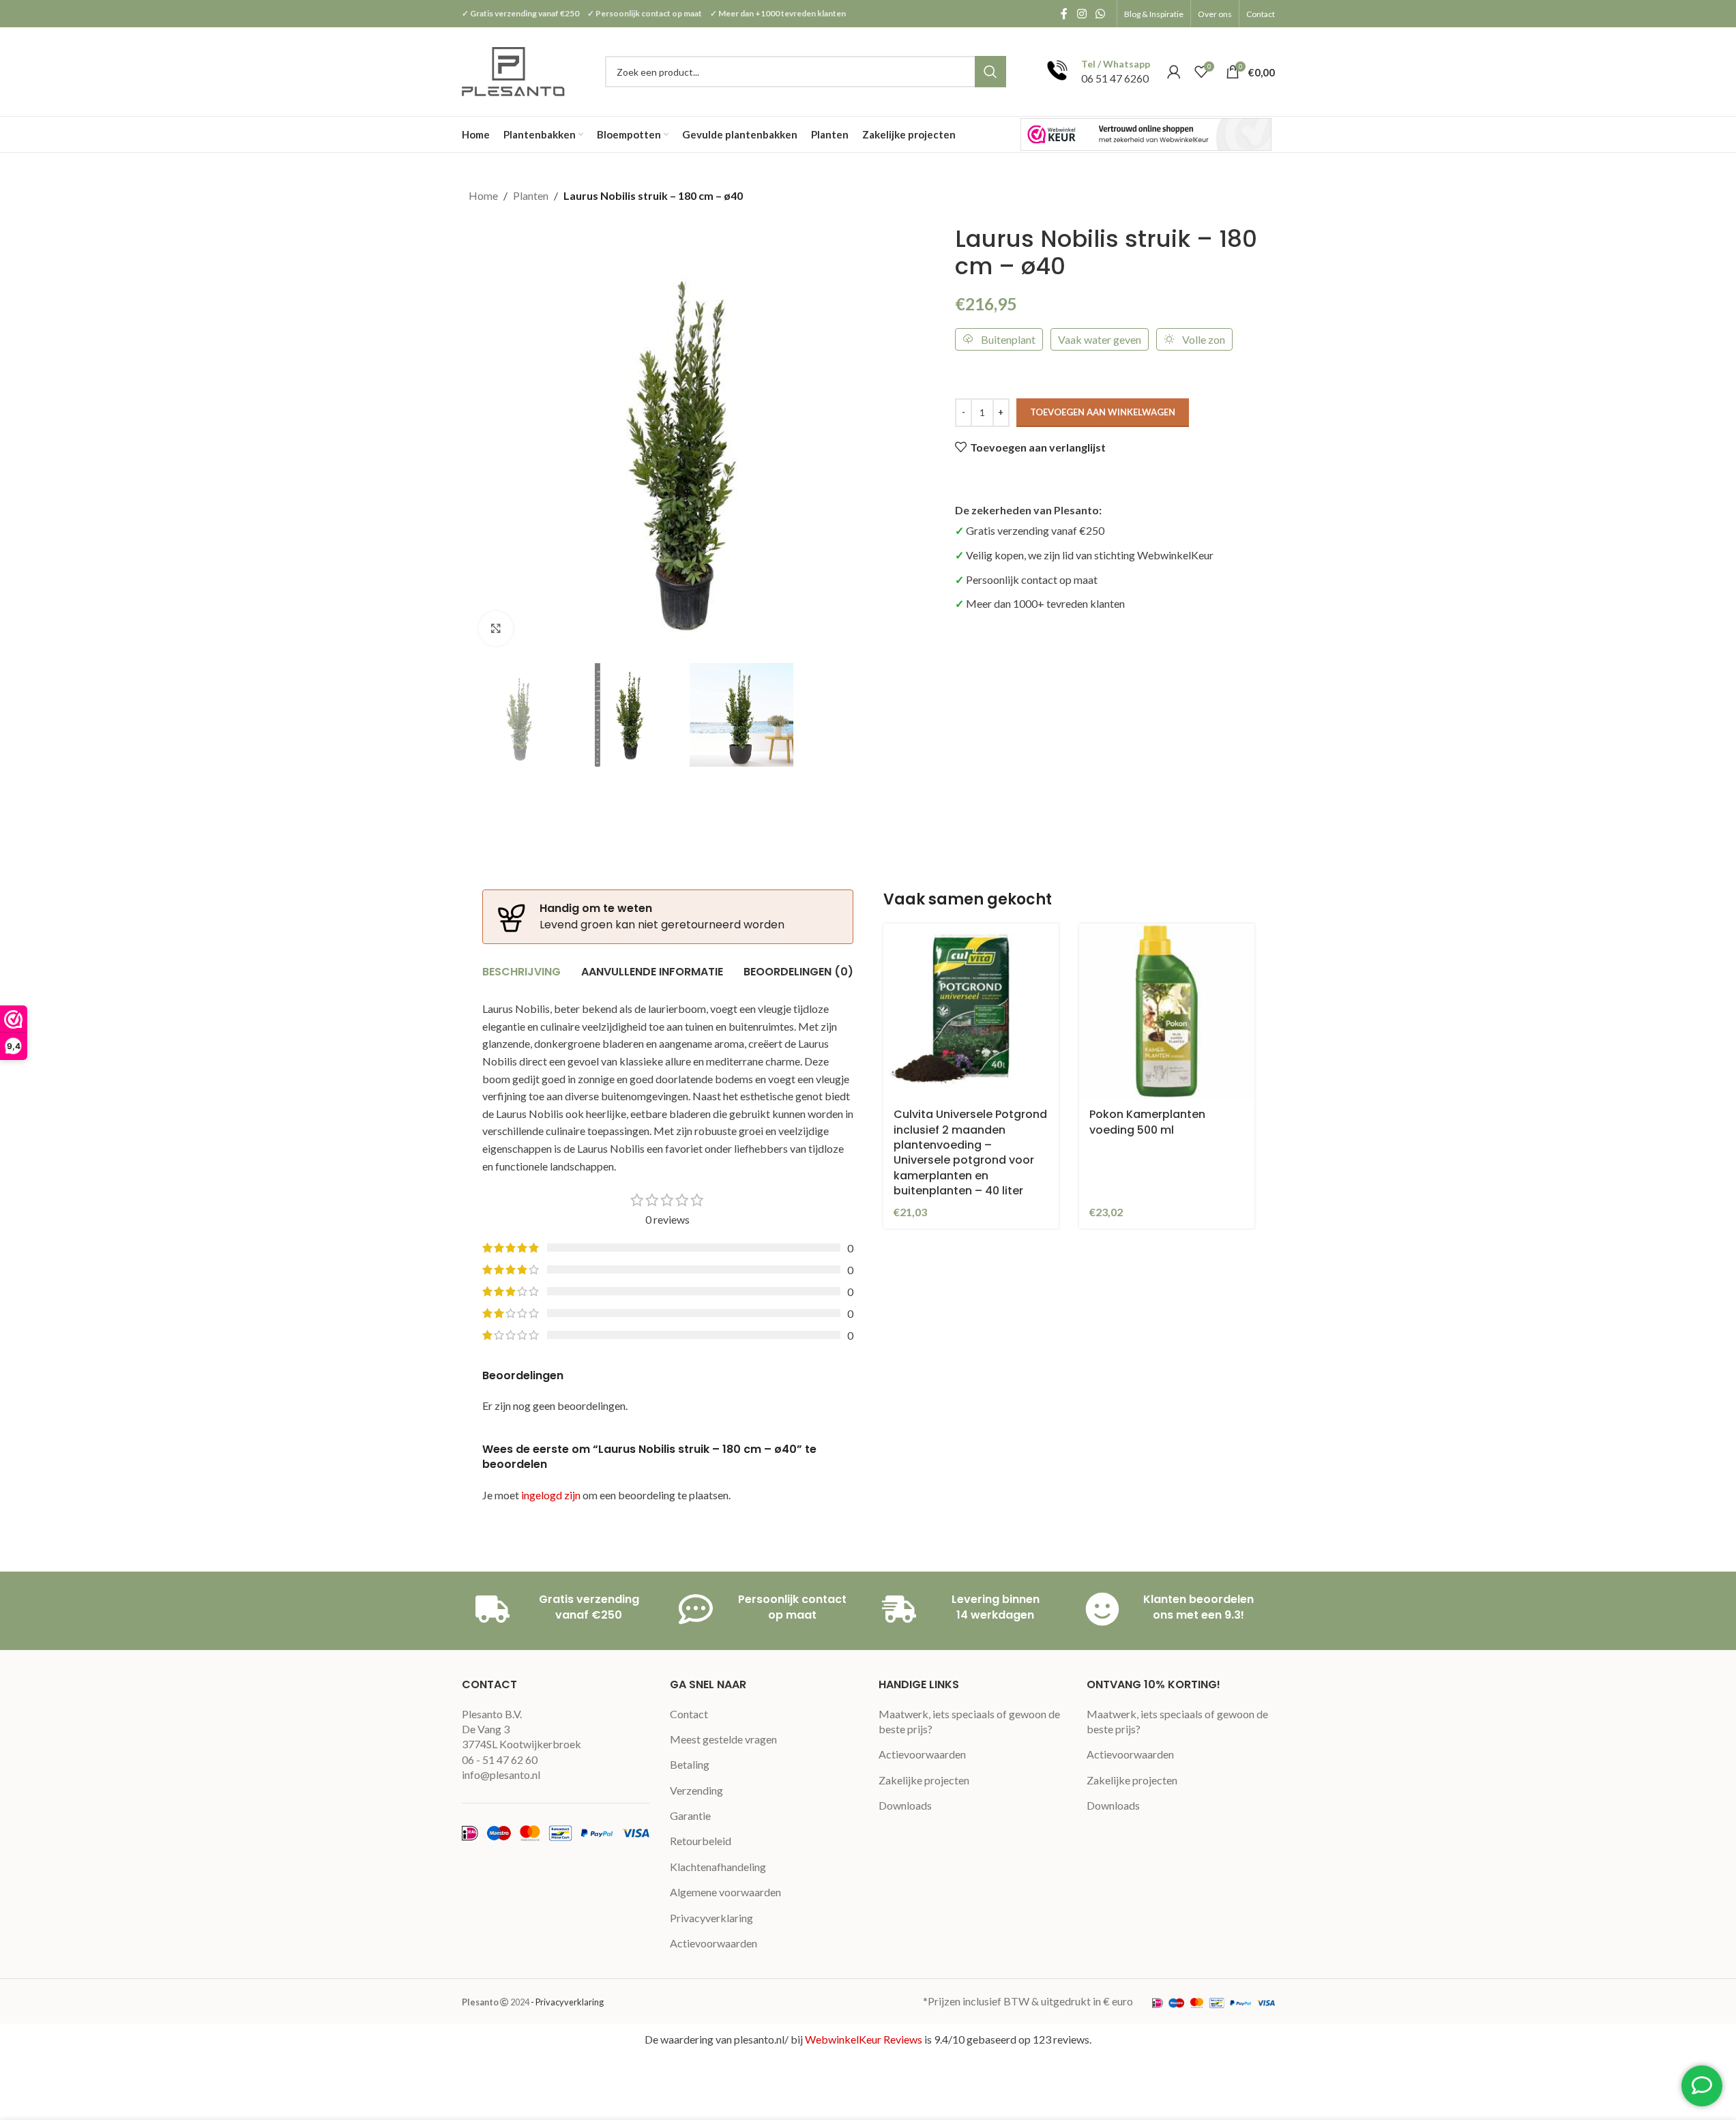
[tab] (521, 972)
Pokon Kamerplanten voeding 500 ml (1147, 1122)
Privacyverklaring (711, 1918)
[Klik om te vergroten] (496, 628)
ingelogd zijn (551, 1495)
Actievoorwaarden (713, 1943)
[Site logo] (515, 70)
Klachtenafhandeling (718, 1867)
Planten (531, 195)
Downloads (905, 1805)
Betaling (690, 1764)
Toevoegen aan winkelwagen (1103, 412)
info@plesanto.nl (501, 1775)
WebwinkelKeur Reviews (864, 2039)
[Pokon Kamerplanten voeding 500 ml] (1167, 1011)
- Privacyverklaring (567, 2002)
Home (483, 195)
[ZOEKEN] (990, 72)
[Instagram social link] (1082, 14)
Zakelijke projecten (924, 1780)
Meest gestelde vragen (723, 1739)
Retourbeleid (701, 1841)
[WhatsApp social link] (1100, 14)
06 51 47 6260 (1115, 78)
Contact (689, 1714)
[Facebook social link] (1064, 14)
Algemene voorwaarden (725, 1892)
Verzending (696, 1790)
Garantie (690, 1815)
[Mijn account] (1174, 72)
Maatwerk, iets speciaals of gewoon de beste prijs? (969, 1721)
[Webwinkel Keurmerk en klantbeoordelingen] (1146, 134)
